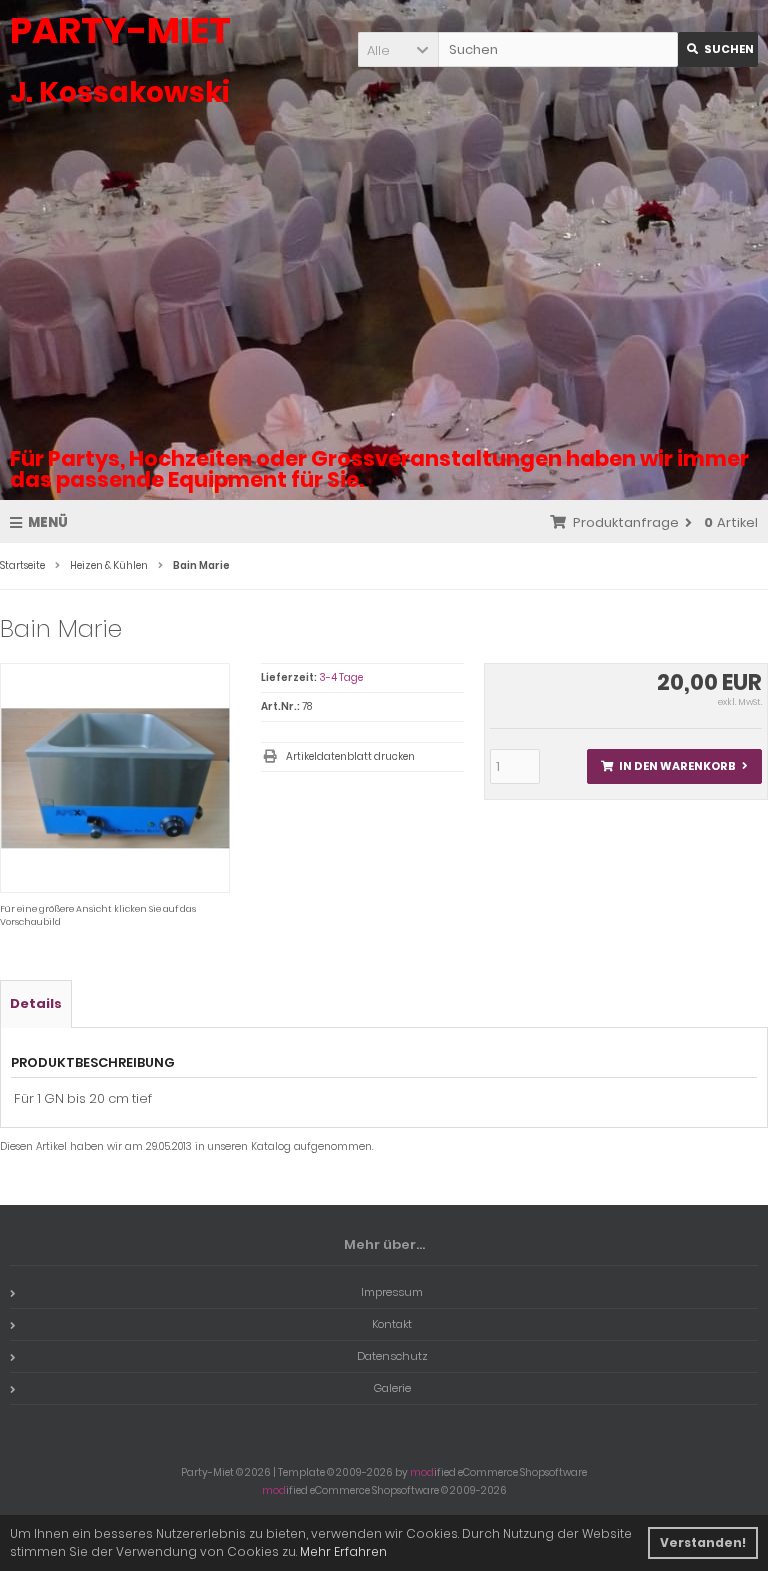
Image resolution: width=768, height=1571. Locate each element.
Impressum (392, 1292)
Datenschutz (392, 1356)
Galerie (392, 1388)
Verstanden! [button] (703, 1542)
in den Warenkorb (674, 766)
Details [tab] (36, 1003)
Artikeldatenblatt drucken (350, 756)
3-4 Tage (341, 677)
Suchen (718, 49)
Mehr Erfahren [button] (343, 1551)
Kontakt (392, 1324)
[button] (398, 49)
